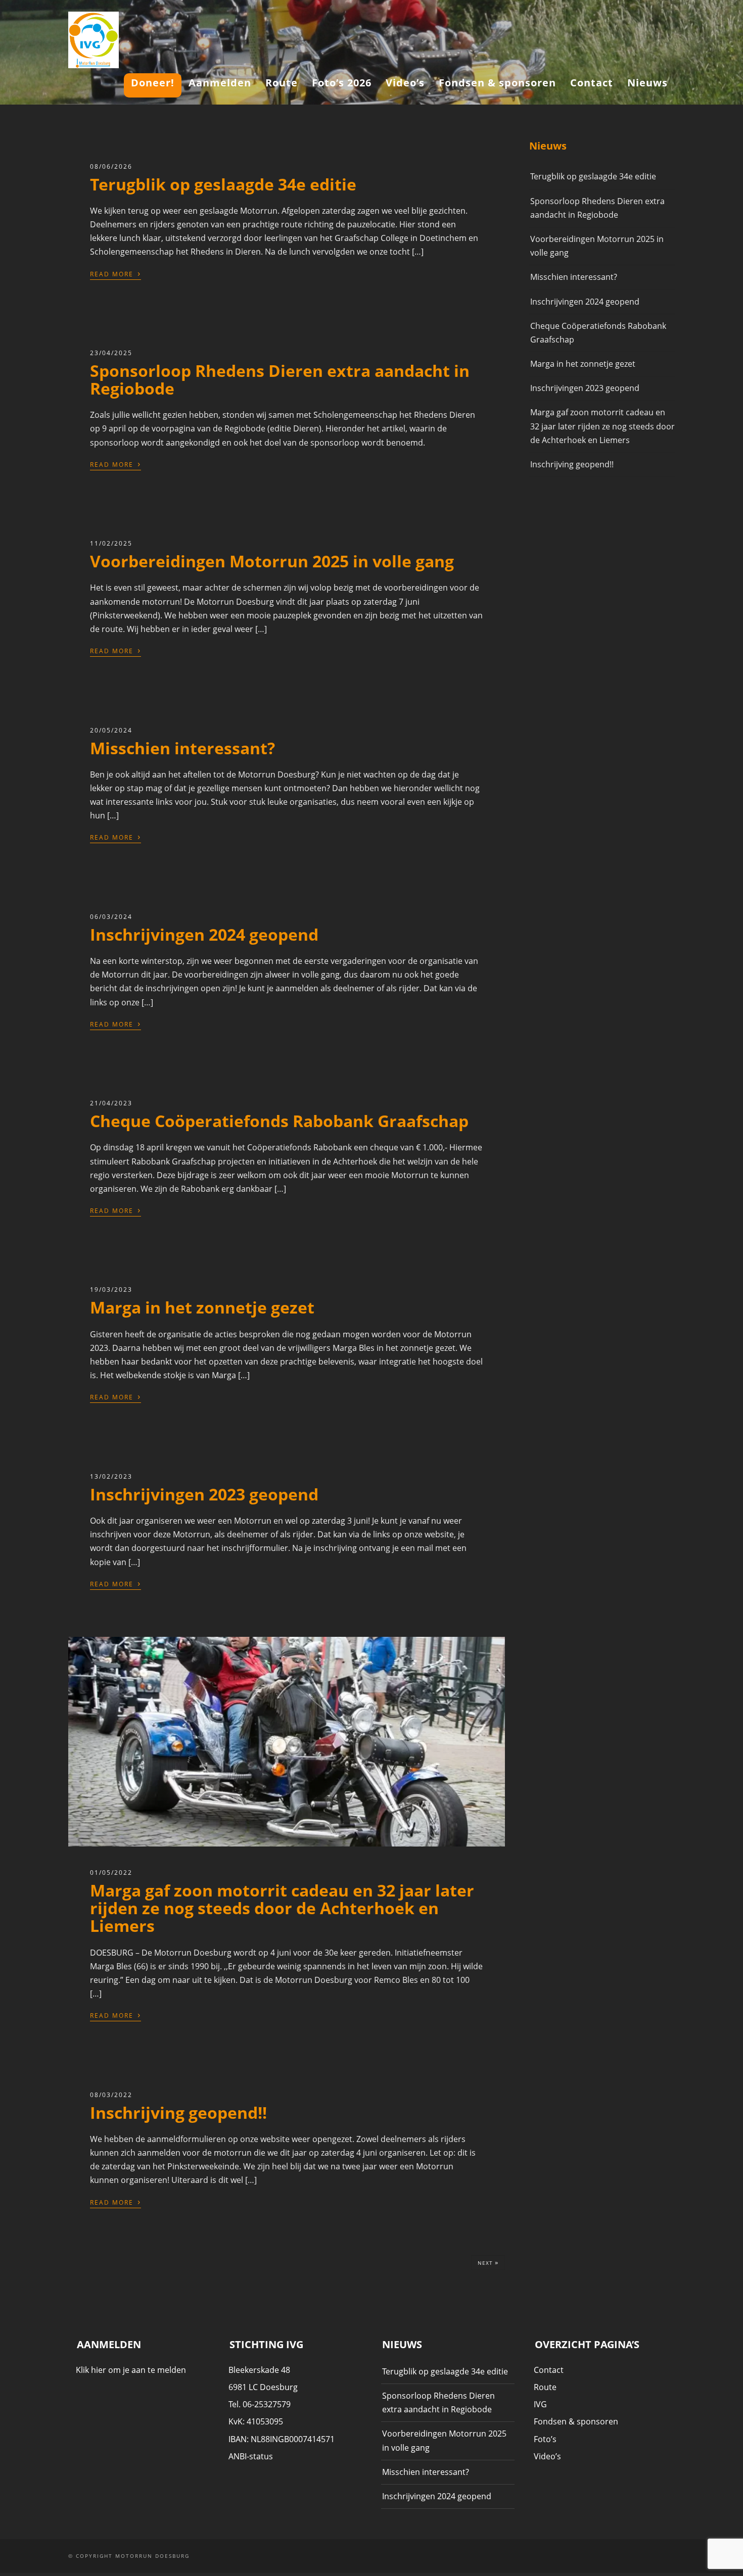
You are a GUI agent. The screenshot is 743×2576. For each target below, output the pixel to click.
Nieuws (647, 83)
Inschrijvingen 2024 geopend (204, 934)
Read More (115, 273)
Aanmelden (220, 83)
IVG (540, 2404)
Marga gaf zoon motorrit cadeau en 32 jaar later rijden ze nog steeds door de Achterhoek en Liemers (282, 1908)
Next (488, 2262)
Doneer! (153, 83)
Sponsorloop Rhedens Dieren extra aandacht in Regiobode (280, 379)
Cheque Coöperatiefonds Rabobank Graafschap (279, 1121)
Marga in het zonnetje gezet (202, 1307)
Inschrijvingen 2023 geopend (204, 1494)
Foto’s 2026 (342, 83)
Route (282, 83)
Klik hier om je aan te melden (131, 2370)
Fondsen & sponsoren (497, 83)
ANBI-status (251, 2456)
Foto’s (545, 2439)
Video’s (405, 83)
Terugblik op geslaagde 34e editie (223, 184)
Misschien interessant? (182, 748)
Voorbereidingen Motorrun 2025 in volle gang (272, 561)
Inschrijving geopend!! (178, 2112)
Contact (592, 83)
